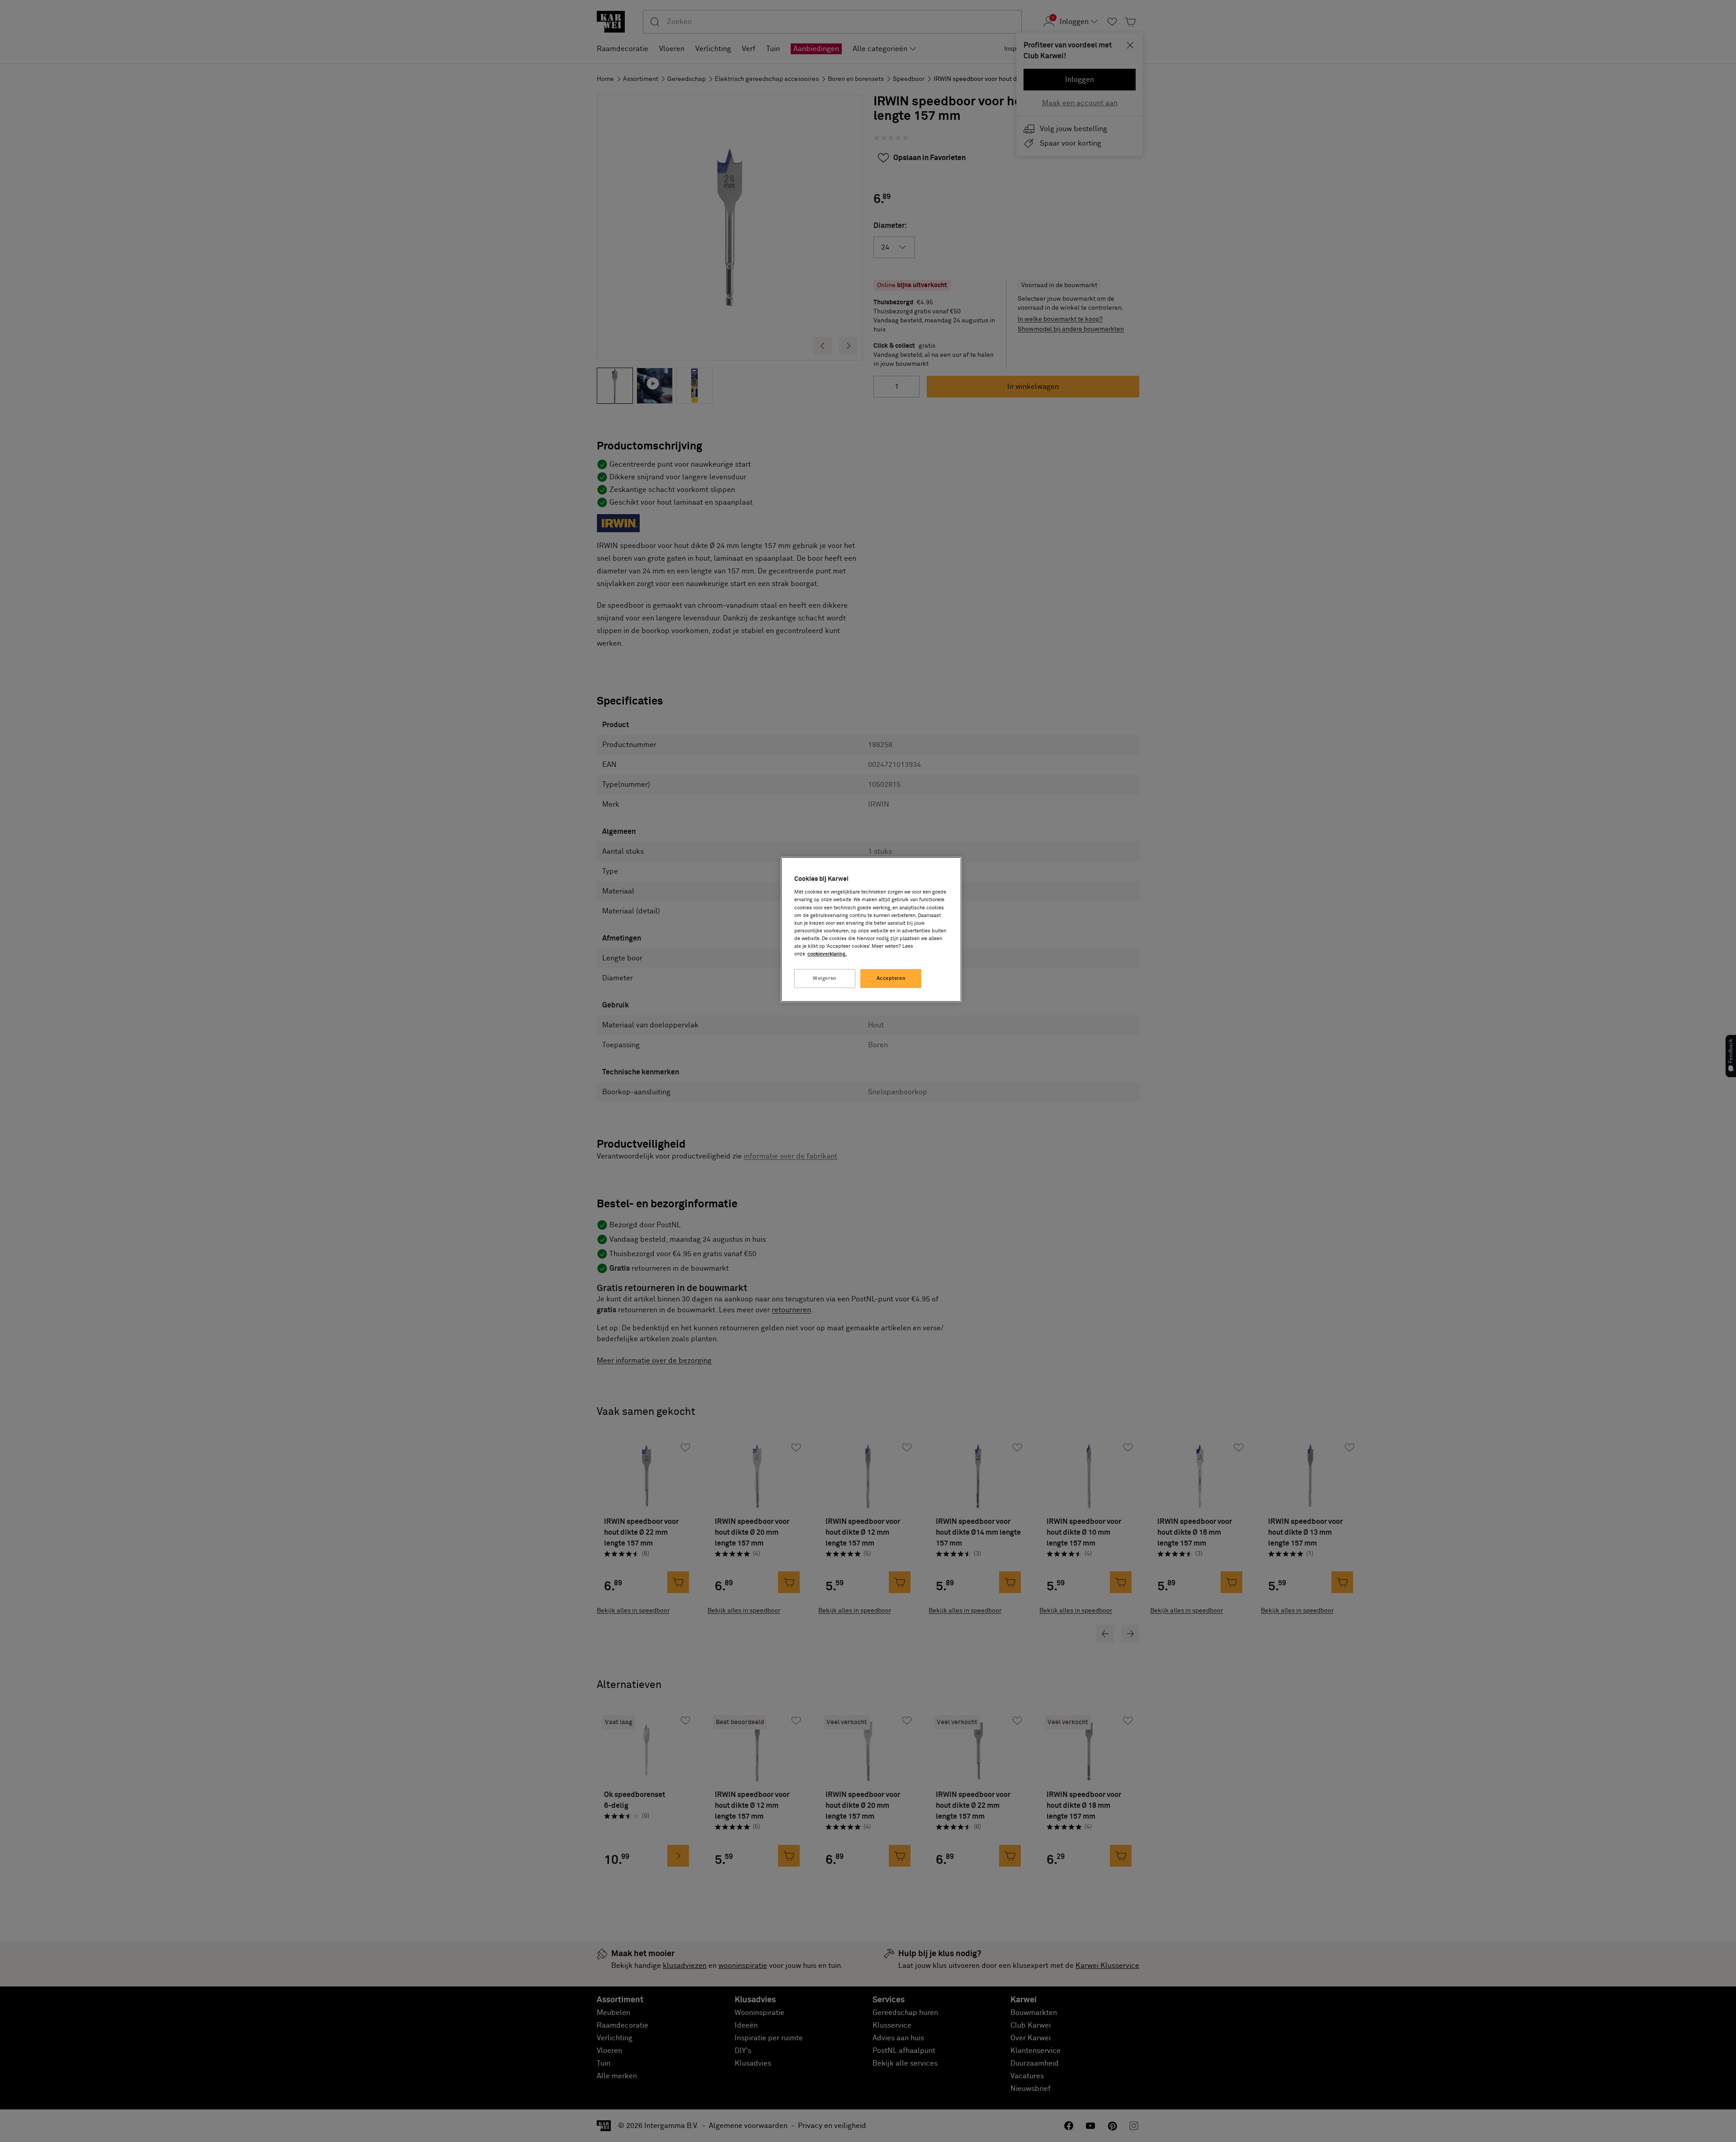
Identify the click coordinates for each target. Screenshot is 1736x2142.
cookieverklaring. (827, 954)
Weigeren (825, 978)
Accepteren (891, 978)
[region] (871, 929)
